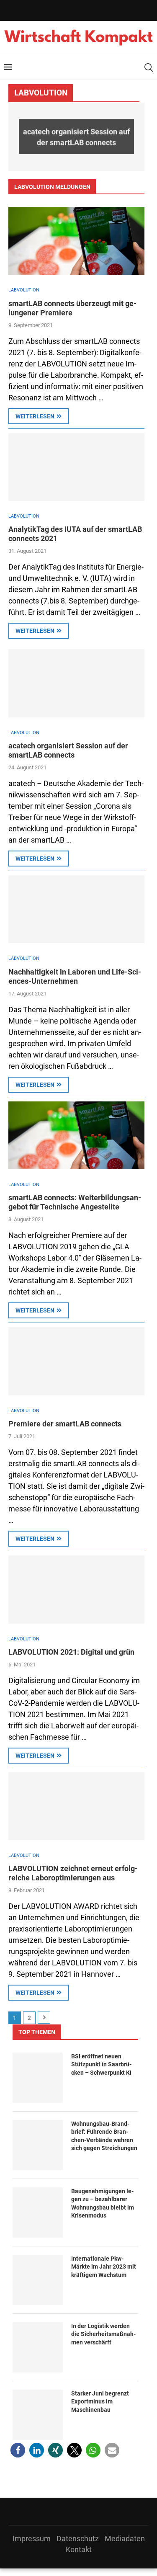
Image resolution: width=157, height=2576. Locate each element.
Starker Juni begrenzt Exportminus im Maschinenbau (100, 2402)
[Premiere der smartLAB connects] (76, 1361)
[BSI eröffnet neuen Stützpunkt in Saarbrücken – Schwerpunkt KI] (38, 2078)
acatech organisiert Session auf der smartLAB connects (76, 136)
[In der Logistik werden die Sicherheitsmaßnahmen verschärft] (38, 2347)
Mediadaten (125, 2539)
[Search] (149, 67)
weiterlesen (35, 416)
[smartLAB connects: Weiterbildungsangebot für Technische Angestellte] (76, 1136)
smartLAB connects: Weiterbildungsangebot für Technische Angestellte (75, 1202)
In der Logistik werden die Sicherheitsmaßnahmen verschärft (103, 2334)
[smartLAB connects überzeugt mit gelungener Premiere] (76, 241)
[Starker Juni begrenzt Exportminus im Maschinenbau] (38, 2415)
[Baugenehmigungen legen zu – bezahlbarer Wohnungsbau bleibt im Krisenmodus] (38, 2212)
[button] (20, 136)
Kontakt (79, 2549)
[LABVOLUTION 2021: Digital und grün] (76, 1590)
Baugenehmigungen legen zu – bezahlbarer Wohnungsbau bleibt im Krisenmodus (103, 2203)
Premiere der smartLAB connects (65, 1424)
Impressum (32, 2539)
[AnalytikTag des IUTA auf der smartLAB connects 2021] (76, 467)
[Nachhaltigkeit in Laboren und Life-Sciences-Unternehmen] (76, 909)
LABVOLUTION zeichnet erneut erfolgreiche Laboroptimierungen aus (73, 1873)
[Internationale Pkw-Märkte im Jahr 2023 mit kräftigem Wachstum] (38, 2280)
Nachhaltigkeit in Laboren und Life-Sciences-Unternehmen (75, 976)
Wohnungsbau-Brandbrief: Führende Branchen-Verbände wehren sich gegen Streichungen (104, 2136)
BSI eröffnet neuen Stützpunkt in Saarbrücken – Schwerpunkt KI (101, 2064)
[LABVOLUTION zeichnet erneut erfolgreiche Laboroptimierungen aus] (76, 1806)
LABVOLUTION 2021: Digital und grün (71, 1652)
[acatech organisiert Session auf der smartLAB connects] (76, 683)
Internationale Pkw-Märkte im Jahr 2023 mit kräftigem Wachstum (104, 2267)
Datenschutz (78, 2539)
